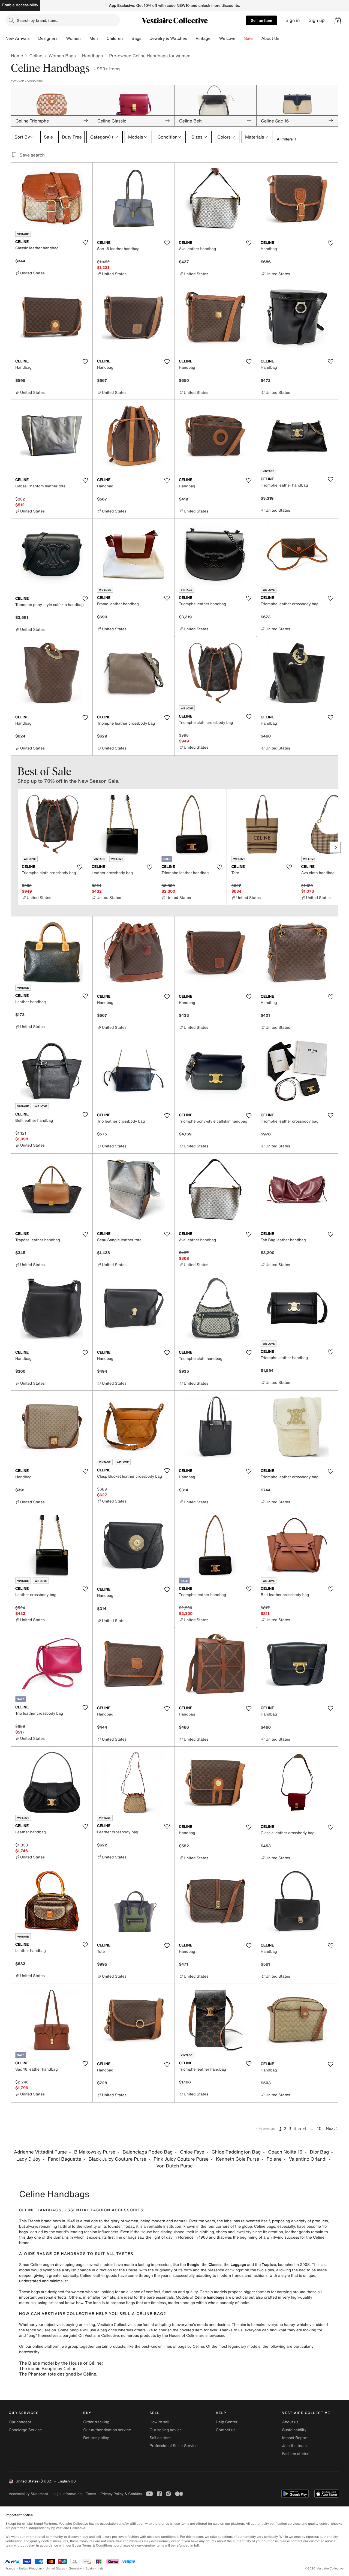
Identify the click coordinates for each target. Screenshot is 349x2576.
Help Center (227, 2422)
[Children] (127, 38)
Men (94, 38)
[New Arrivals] (34, 38)
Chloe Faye (192, 2152)
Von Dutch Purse (174, 2166)
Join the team (294, 2446)
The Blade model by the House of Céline (60, 2363)
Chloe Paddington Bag (236, 2152)
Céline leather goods (98, 2276)
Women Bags (62, 56)
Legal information (67, 2494)
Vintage (203, 38)
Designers (48, 38)
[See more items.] (335, 847)
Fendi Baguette (65, 2159)
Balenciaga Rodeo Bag (148, 2152)
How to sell (159, 2422)
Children (115, 38)
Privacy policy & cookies (121, 2494)
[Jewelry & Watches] (191, 38)
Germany (75, 2568)
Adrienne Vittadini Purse (40, 2152)
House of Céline (183, 2336)
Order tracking (96, 2422)
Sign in (293, 20)
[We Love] (240, 38)
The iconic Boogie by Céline (48, 2368)
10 (319, 2128)
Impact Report (295, 2438)
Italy (101, 2568)
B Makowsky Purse (95, 2152)
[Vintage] (215, 38)
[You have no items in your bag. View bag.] (338, 20)
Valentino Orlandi (308, 2159)
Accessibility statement (28, 2494)
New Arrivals (17, 38)
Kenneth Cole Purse (238, 2159)
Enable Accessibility (20, 5)
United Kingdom (31, 2568)
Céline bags (264, 2226)
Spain (90, 2568)
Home (17, 56)
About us (290, 2422)
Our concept (20, 2422)
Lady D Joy (28, 2159)
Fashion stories (296, 2454)
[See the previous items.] (14, 847)
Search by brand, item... (38, 20)
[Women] (85, 38)
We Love (227, 38)
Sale (249, 38)
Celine (36, 56)
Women (73, 38)
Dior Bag (320, 2152)
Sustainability (294, 2430)
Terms (91, 2494)
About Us (270, 38)
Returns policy (96, 2438)
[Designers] (62, 38)
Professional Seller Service (173, 2446)
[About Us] (284, 38)
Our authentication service (107, 2430)
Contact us (226, 2430)
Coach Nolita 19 (285, 2152)
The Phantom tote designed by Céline (58, 2374)
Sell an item (261, 20)
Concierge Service (25, 2430)
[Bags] (146, 38)
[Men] (102, 38)
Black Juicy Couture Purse (118, 2159)
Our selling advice (166, 2430)
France (10, 2568)
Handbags (92, 56)
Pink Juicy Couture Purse (181, 2159)
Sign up (317, 20)
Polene (274, 2159)
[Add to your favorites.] (85, 242)
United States (55, 2568)
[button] (338, 20)
